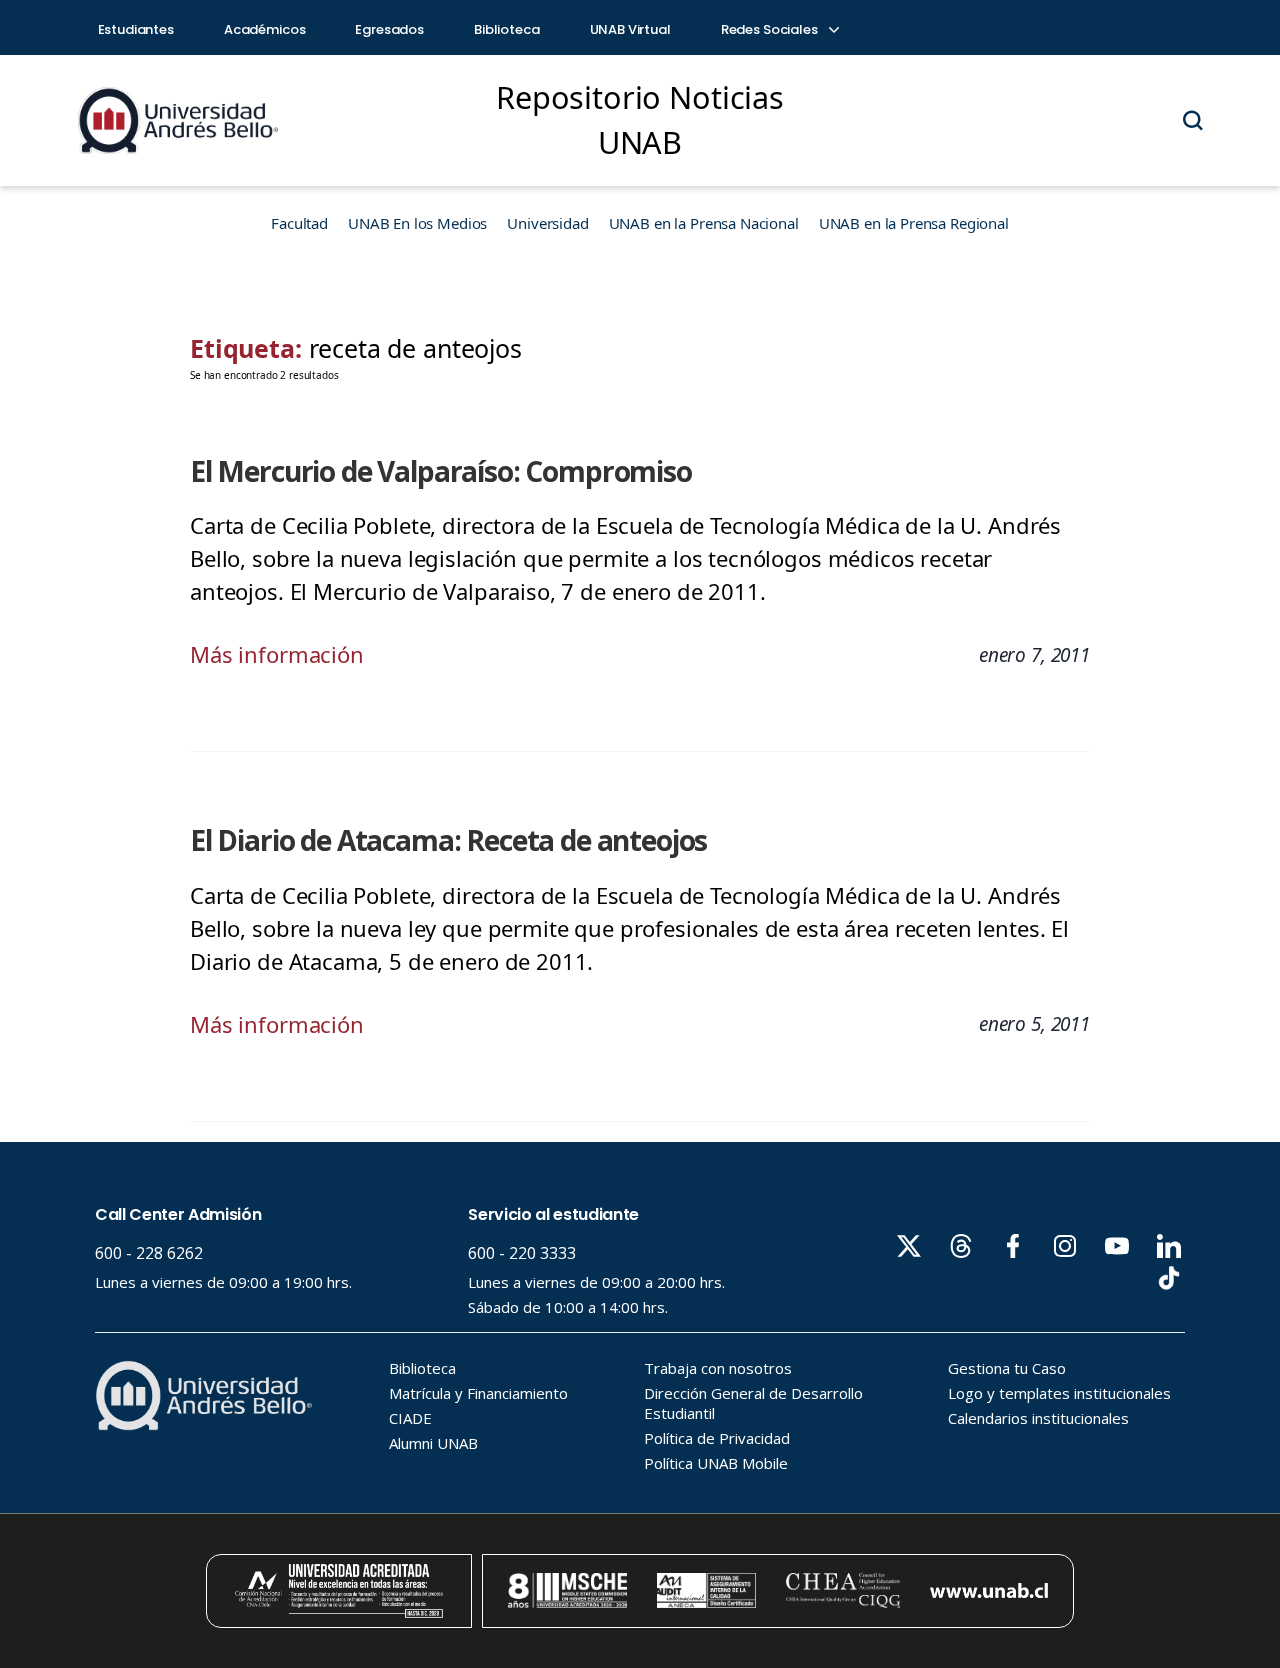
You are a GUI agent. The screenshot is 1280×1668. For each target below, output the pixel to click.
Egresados (389, 29)
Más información (277, 654)
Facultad (299, 223)
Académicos (265, 29)
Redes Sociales (771, 29)
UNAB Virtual (630, 29)
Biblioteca (507, 29)
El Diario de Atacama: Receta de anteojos (448, 840)
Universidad (547, 223)
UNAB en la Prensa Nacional (704, 223)
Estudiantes (136, 29)
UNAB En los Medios (417, 223)
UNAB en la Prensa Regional (914, 223)
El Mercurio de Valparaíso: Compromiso (441, 471)
